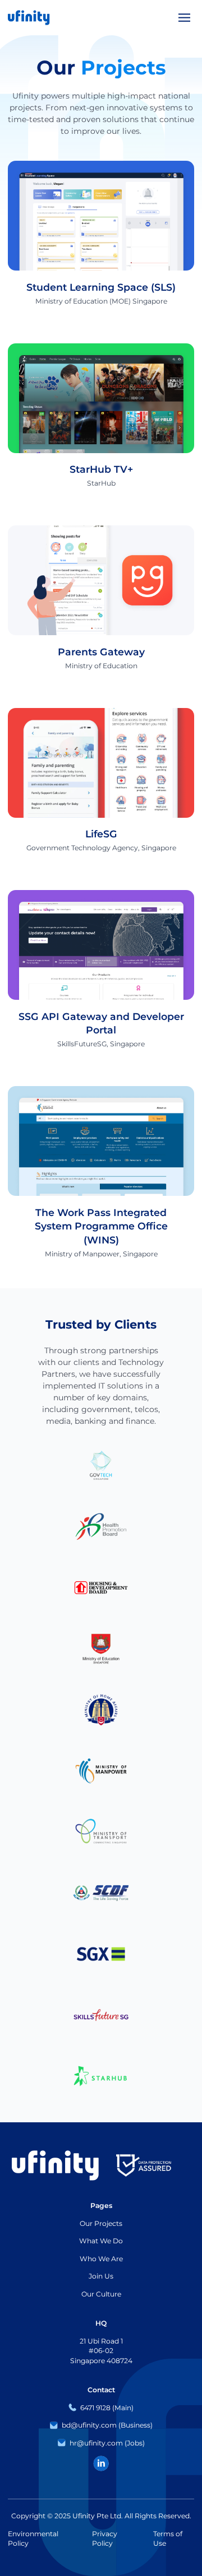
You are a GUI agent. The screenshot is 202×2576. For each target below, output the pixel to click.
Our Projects (101, 2223)
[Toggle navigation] (184, 18)
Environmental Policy (33, 2539)
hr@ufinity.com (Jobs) (107, 2443)
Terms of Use (168, 2539)
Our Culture (101, 2294)
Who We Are (101, 2259)
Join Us (101, 2276)
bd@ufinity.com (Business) (107, 2425)
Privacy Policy (105, 2539)
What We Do (101, 2241)
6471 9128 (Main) (107, 2408)
